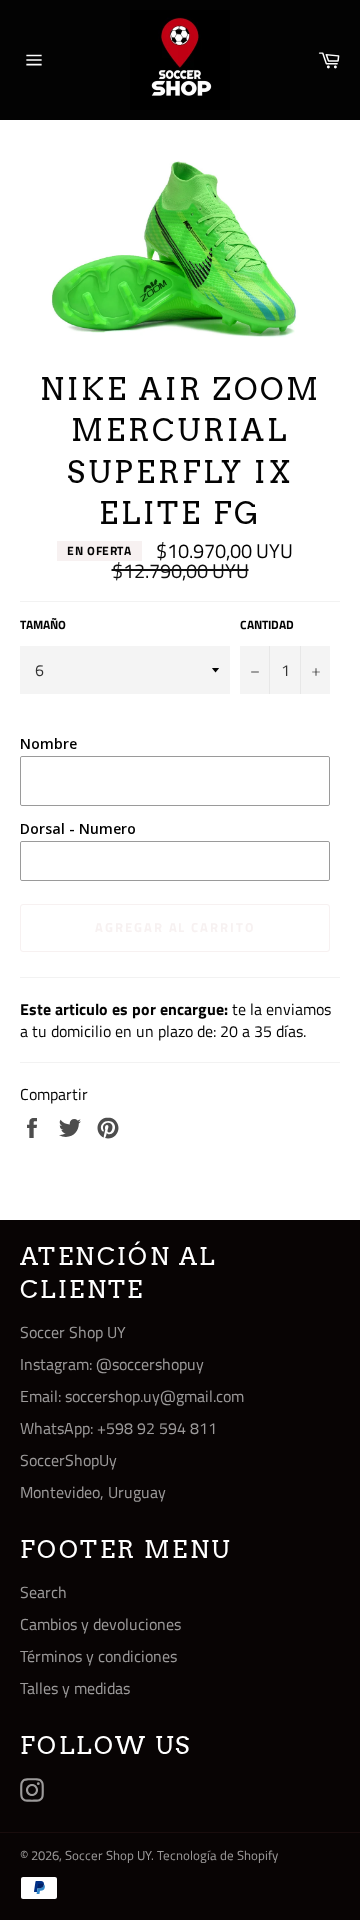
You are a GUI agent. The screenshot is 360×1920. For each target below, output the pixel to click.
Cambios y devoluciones (100, 1624)
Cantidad (267, 625)
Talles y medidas (75, 1688)
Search (43, 1592)
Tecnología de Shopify (217, 1855)
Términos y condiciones (98, 1656)
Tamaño (43, 625)
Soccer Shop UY (108, 1855)
